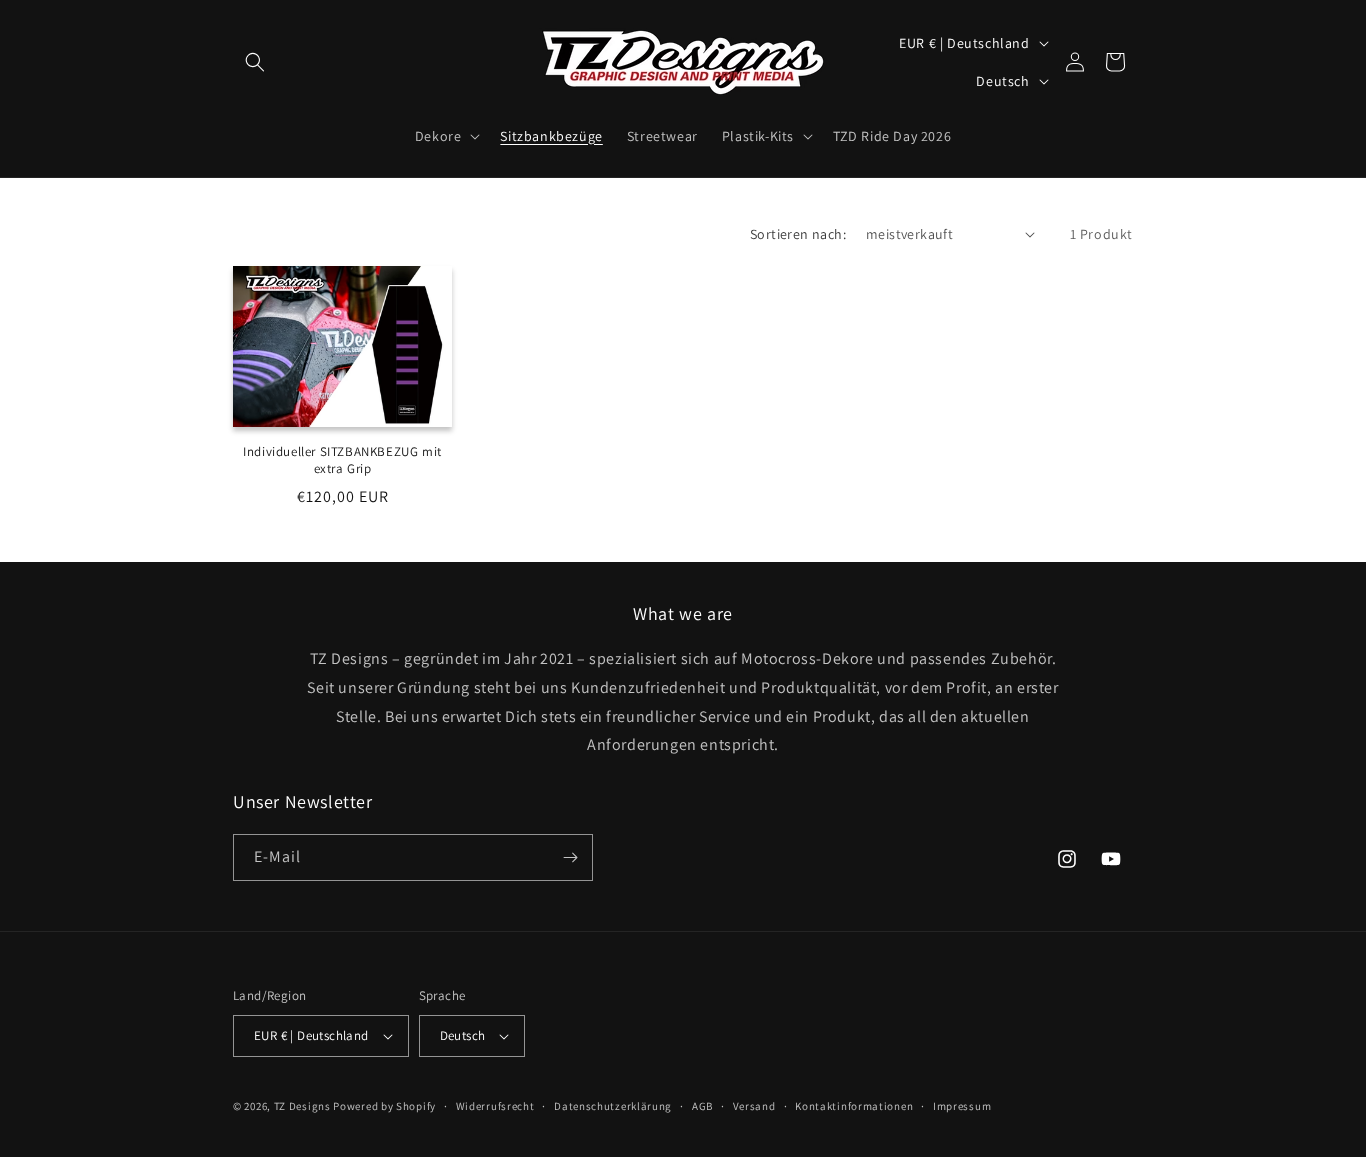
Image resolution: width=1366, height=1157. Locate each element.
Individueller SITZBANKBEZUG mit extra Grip (342, 460)
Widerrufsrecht (495, 1106)
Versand (754, 1106)
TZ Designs (302, 1106)
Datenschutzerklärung (613, 1106)
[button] (255, 62)
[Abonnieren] (570, 857)
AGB (702, 1106)
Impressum (962, 1106)
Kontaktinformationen (854, 1106)
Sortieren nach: (798, 234)
